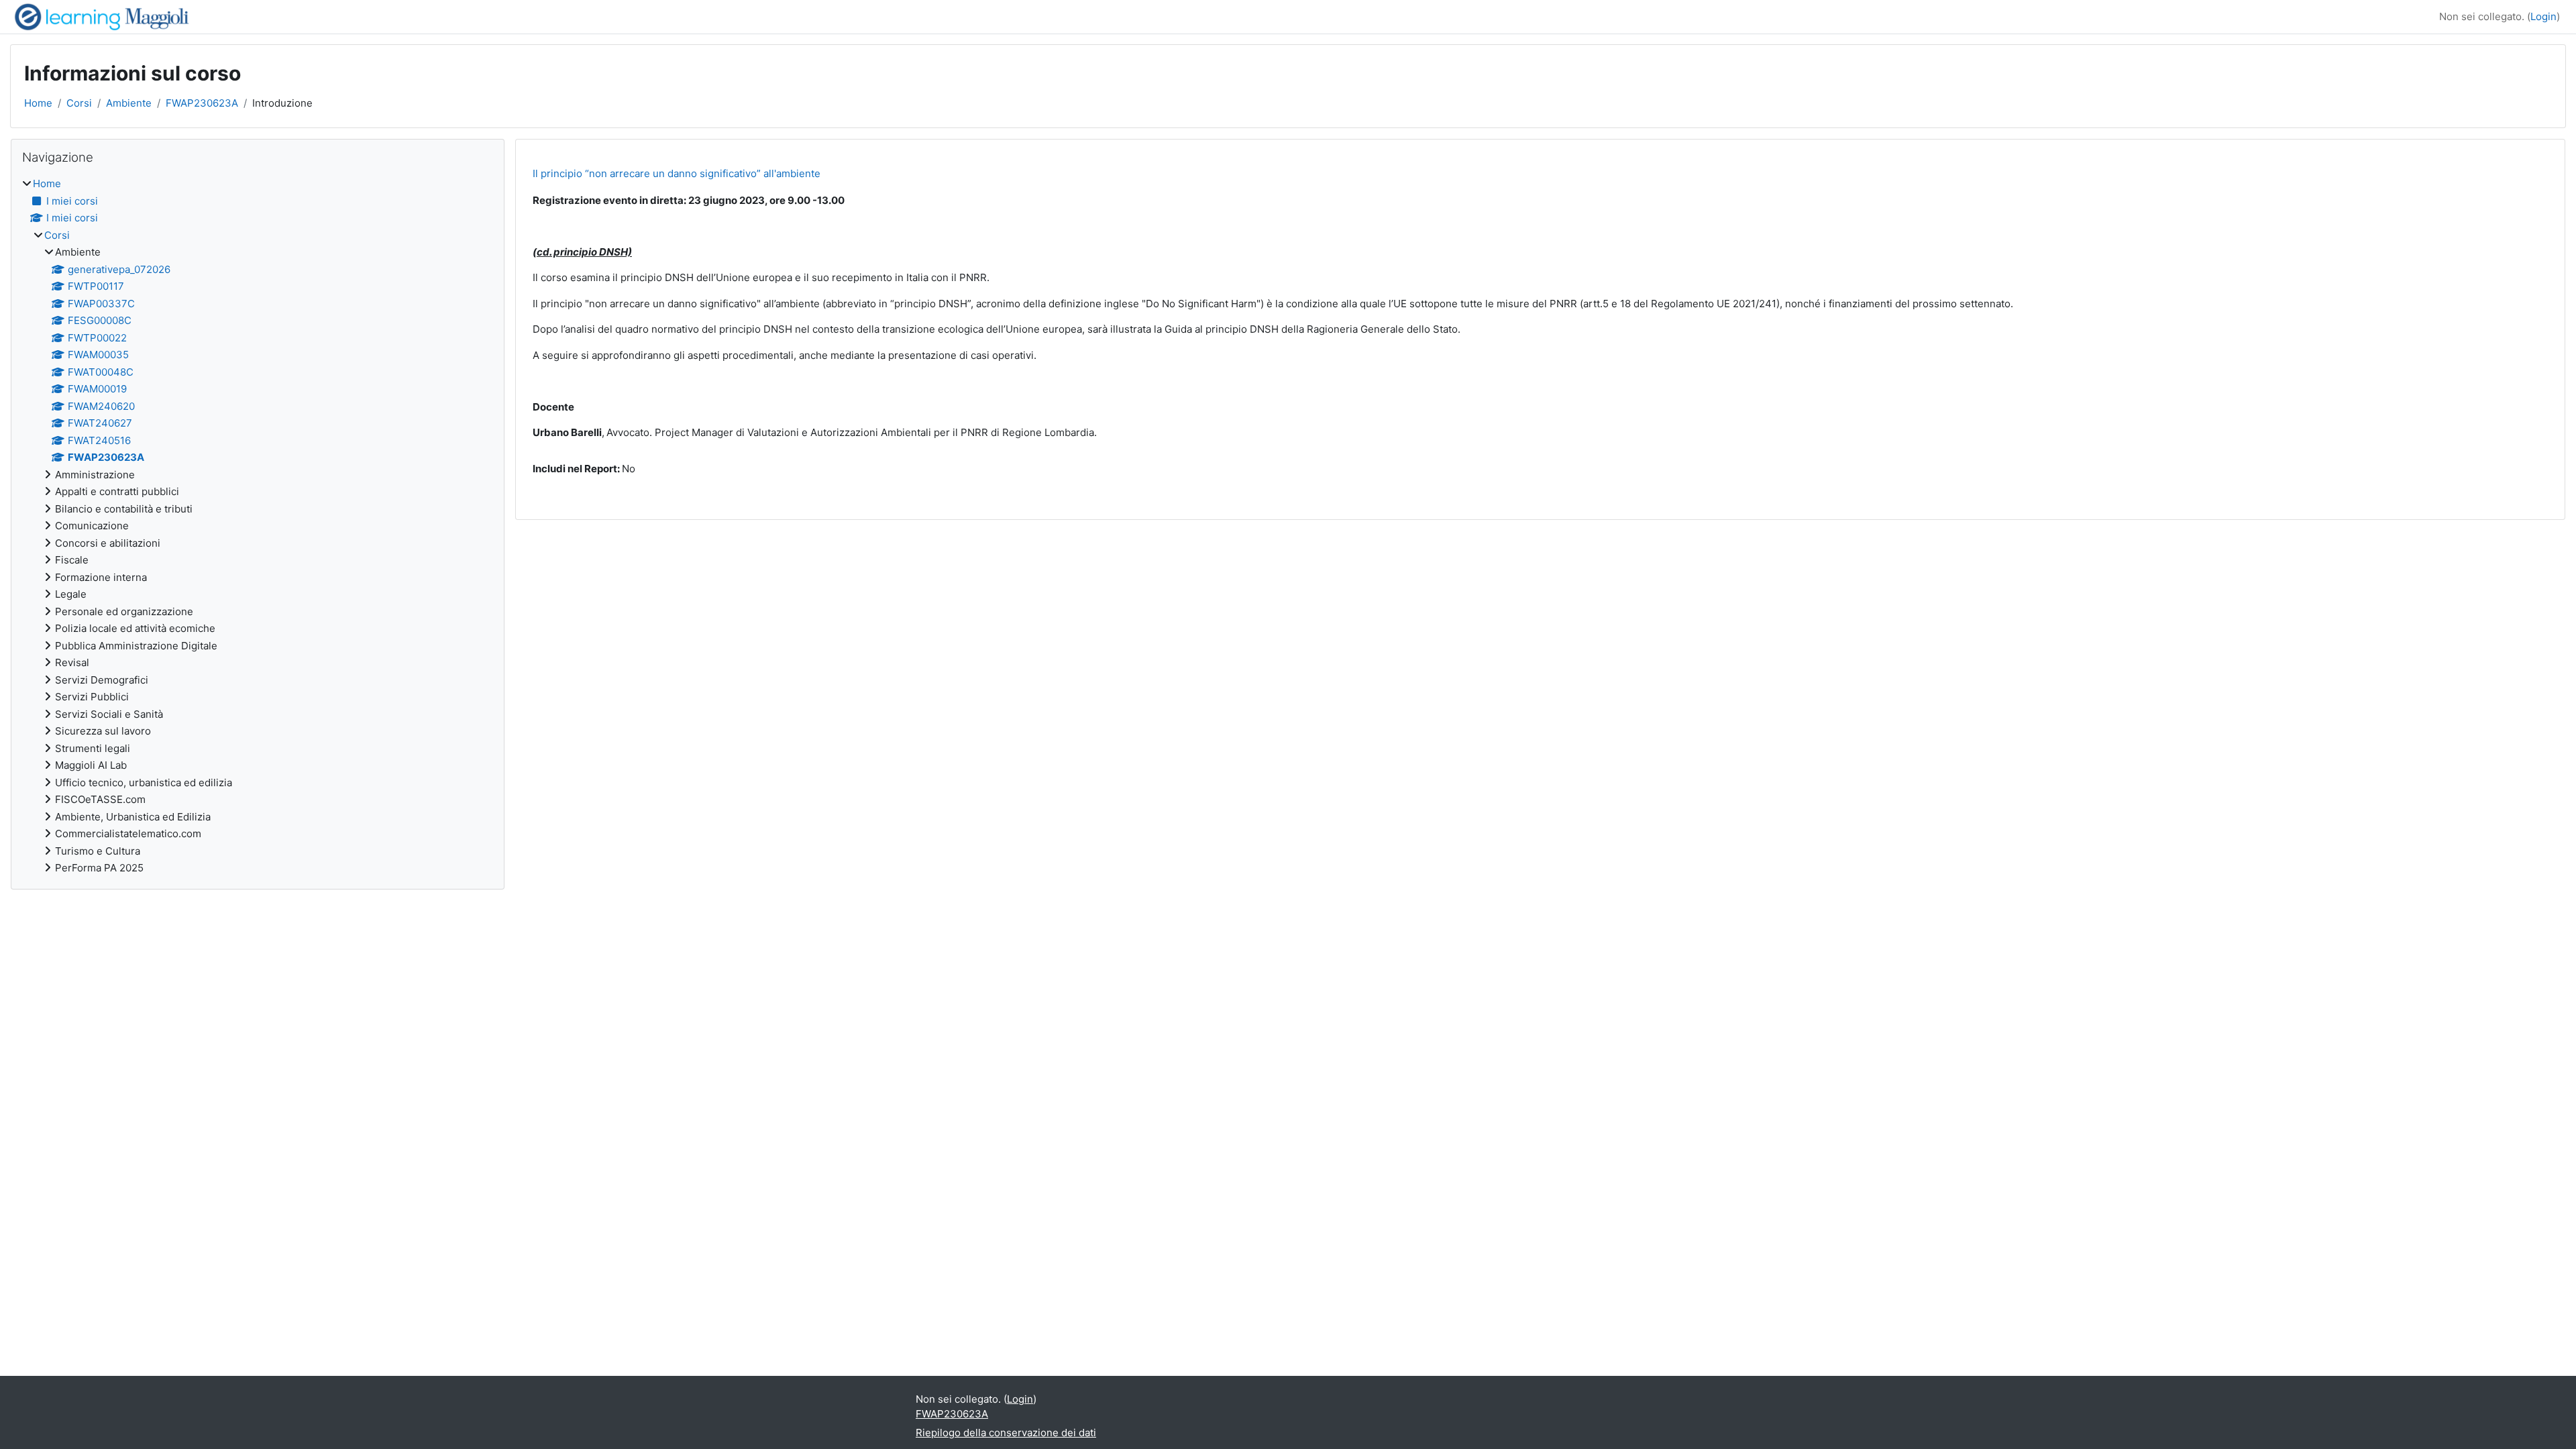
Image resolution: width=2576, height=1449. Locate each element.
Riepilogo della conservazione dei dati (1006, 1433)
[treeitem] (258, 526)
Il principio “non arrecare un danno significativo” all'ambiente (677, 173)
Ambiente (129, 103)
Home (38, 103)
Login (2543, 16)
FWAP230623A (202, 103)
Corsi (79, 103)
